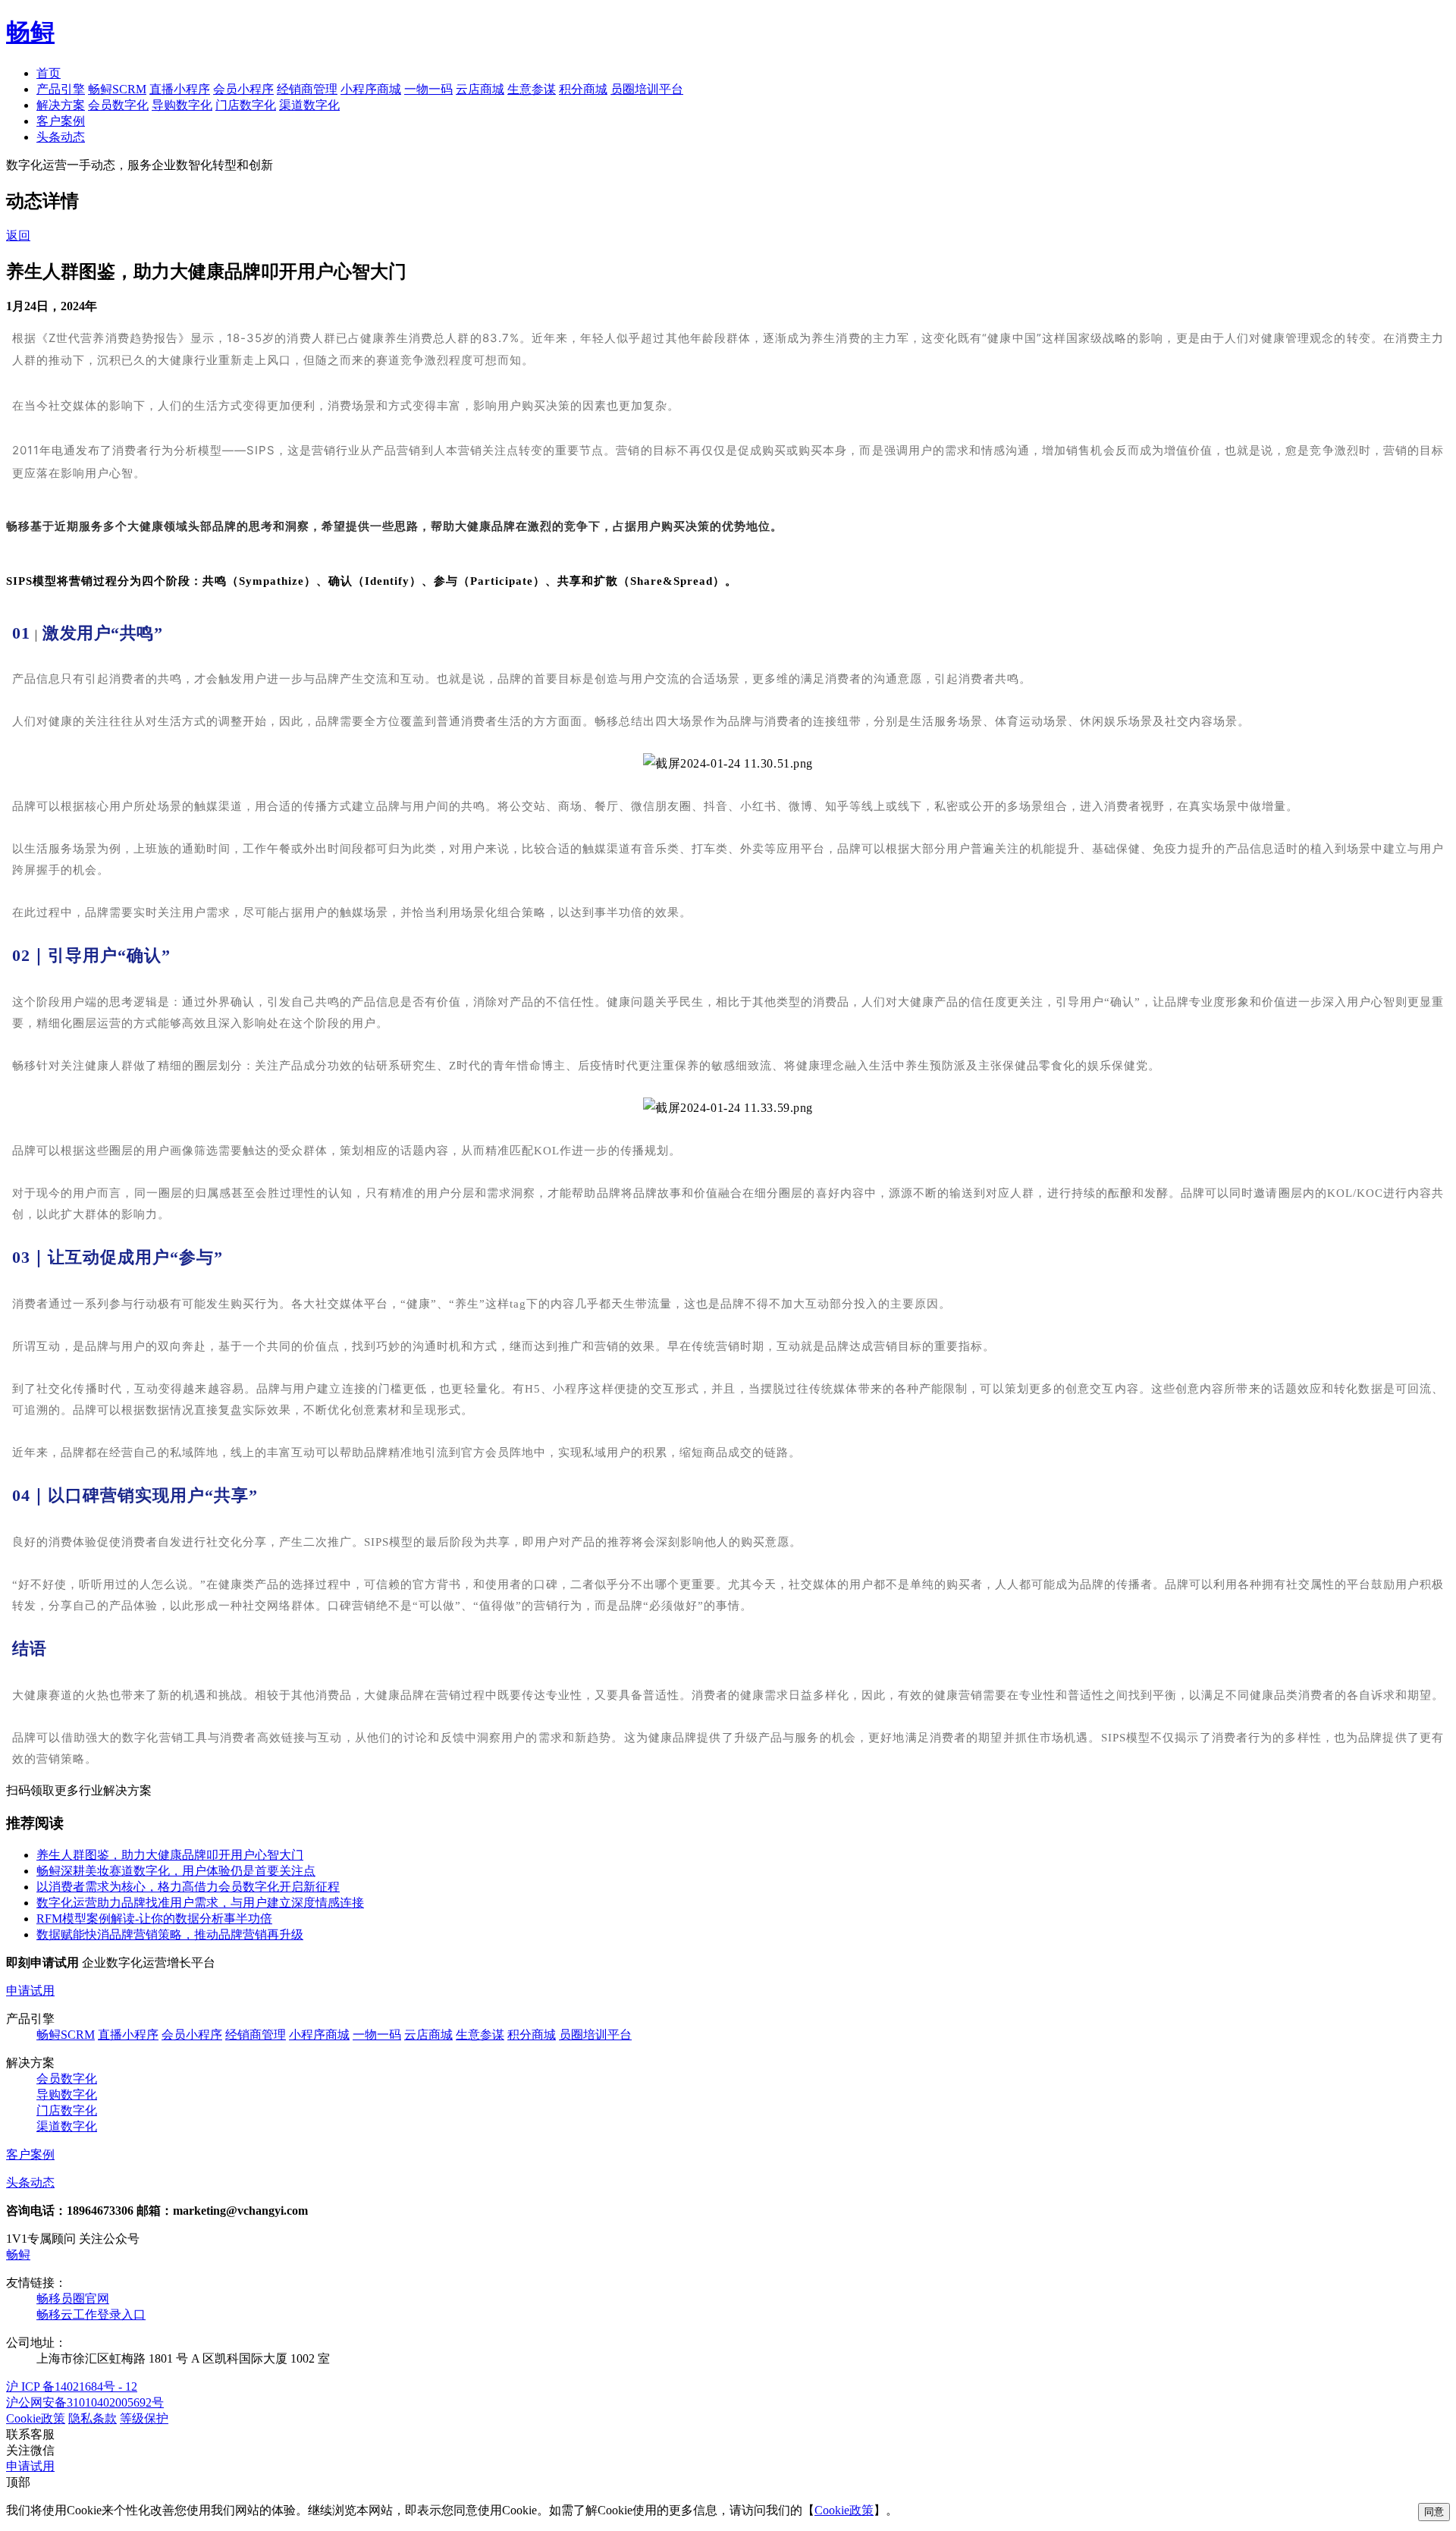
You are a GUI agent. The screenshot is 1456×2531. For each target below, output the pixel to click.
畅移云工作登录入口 (91, 2314)
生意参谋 (532, 89)
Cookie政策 (36, 2418)
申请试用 (30, 1991)
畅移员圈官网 (73, 2299)
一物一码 (428, 89)
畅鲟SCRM (117, 89)
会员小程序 (243, 89)
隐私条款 (93, 2418)
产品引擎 (61, 89)
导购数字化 (182, 105)
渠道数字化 (309, 105)
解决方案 (61, 105)
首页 (49, 73)
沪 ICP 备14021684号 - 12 (72, 2387)
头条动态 (61, 137)
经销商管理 (307, 89)
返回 (18, 236)
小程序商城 (371, 89)
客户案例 (61, 121)
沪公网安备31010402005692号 (85, 2402)
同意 (1434, 2512)
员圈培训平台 (647, 89)
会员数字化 (118, 105)
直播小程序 (180, 89)
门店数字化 (246, 105)
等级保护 (144, 2418)
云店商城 (480, 89)
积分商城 (583, 89)
